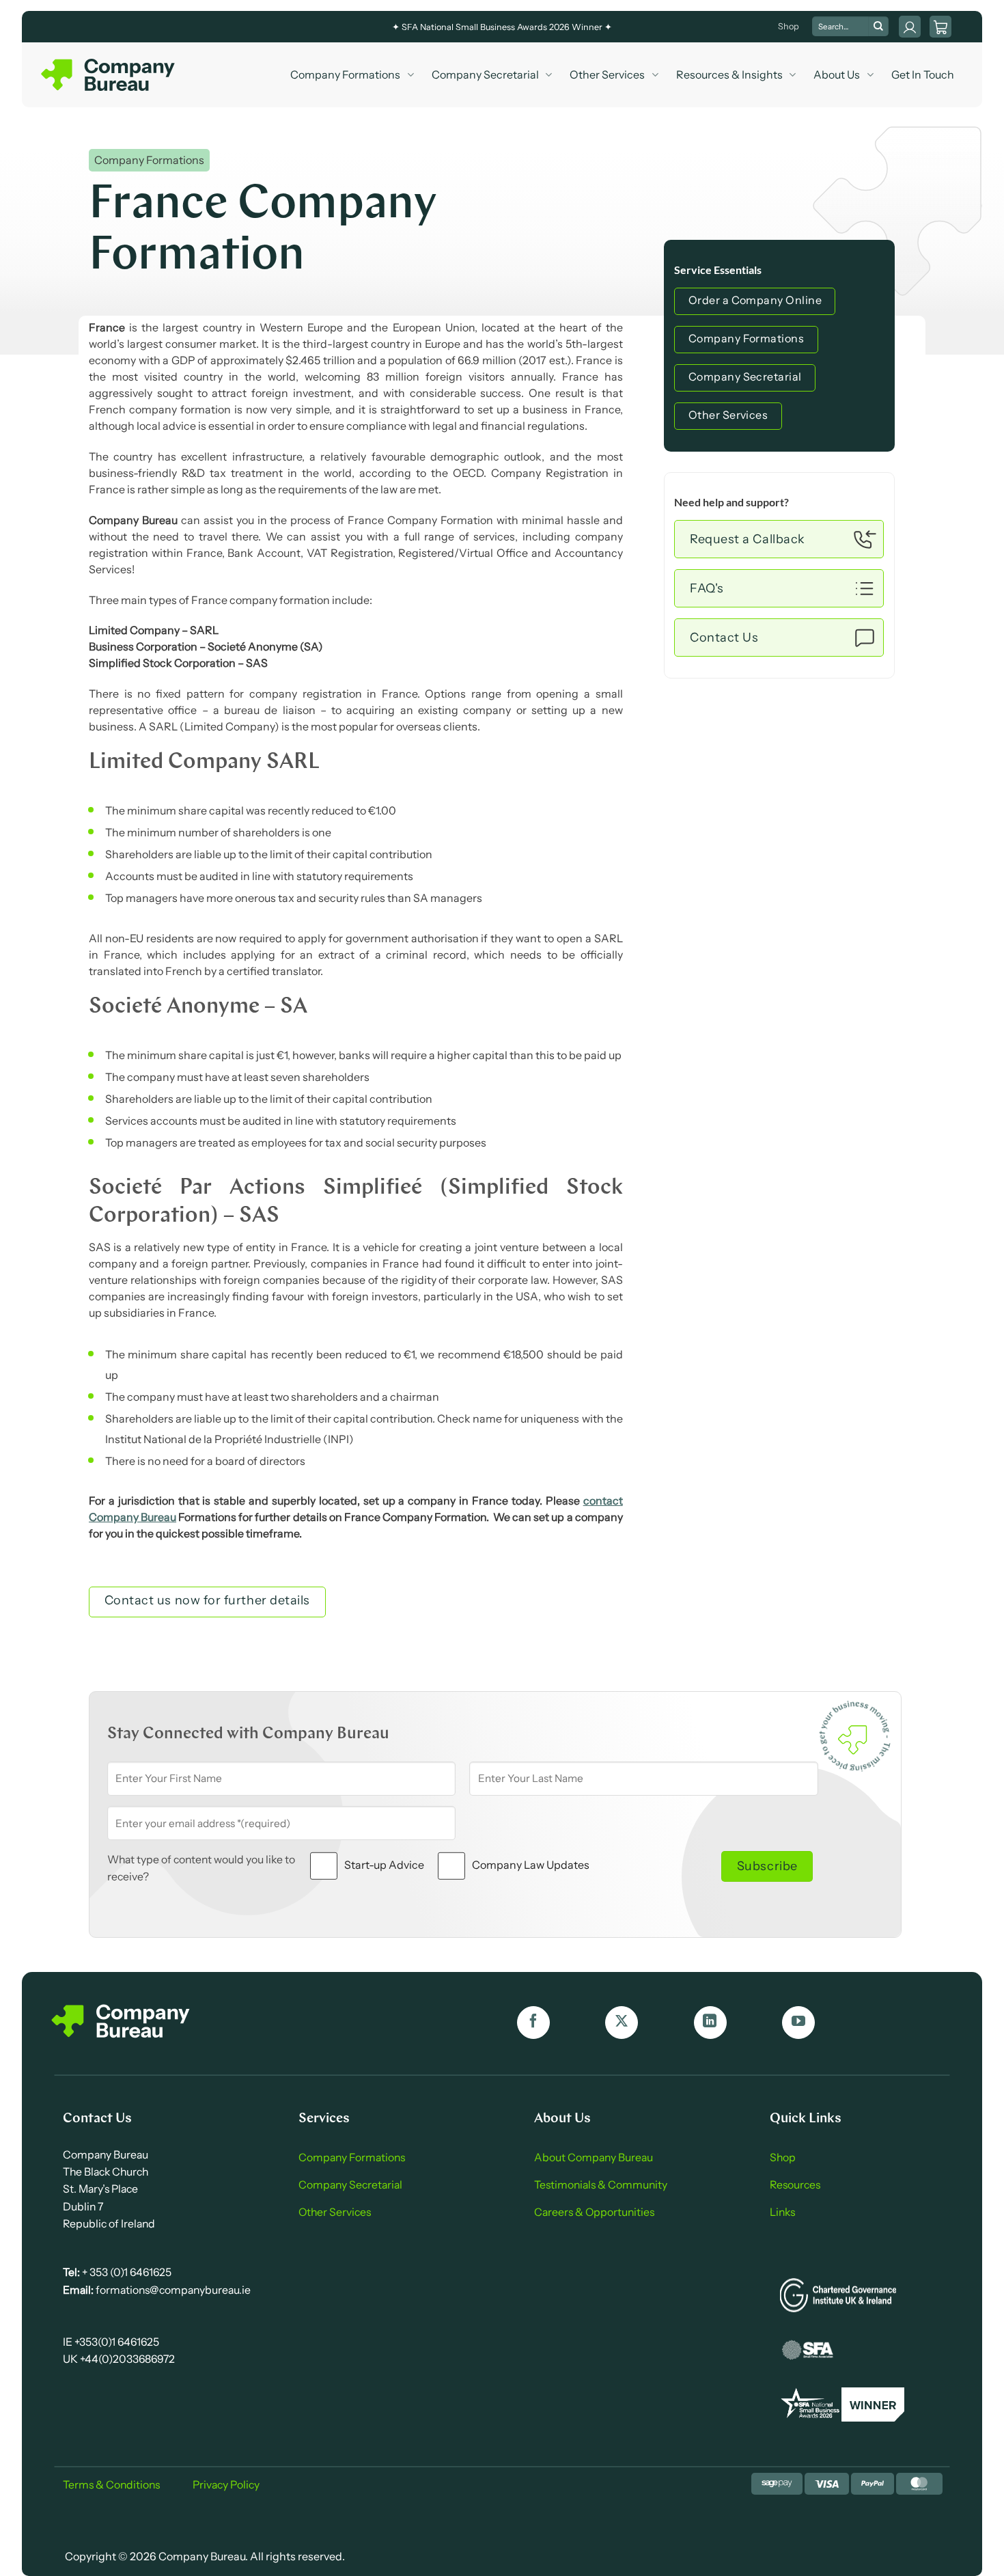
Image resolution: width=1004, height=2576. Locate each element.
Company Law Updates (531, 1865)
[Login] (910, 27)
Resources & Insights (729, 74)
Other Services (607, 74)
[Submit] (878, 27)
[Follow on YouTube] (798, 2023)
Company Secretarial (485, 74)
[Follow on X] (622, 2023)
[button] (940, 27)
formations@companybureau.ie (172, 2290)
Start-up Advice (384, 1865)
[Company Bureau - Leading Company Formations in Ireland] (109, 75)
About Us (837, 74)
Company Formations (345, 74)
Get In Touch (923, 74)
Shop (789, 26)
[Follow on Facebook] (533, 2023)
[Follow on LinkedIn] (710, 2023)
